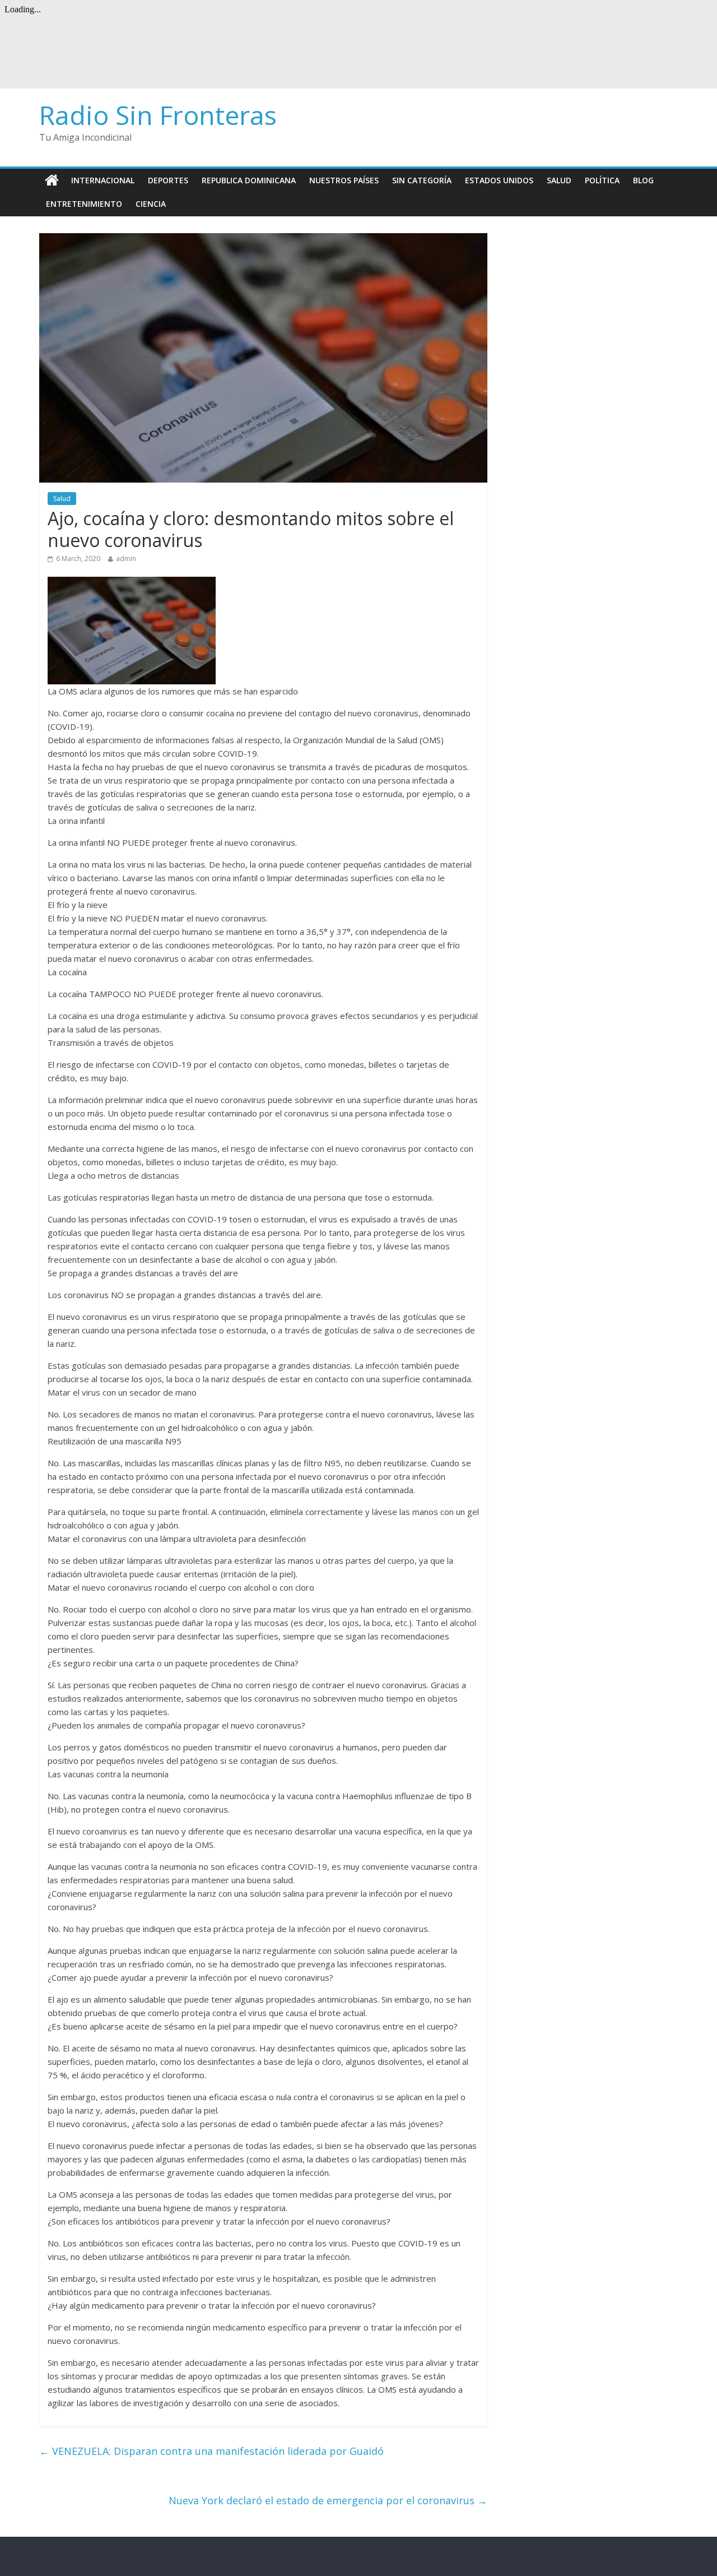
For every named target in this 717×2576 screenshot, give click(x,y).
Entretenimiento (84, 204)
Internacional (103, 180)
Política (602, 180)
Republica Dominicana (249, 180)
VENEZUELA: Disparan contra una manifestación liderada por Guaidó (211, 2451)
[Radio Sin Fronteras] (52, 180)
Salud (559, 180)
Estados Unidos (499, 180)
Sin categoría (422, 180)
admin (126, 559)
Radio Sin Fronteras (158, 115)
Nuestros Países (344, 180)
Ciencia (151, 204)
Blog (643, 180)
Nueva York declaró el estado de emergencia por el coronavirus (328, 2500)
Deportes (168, 180)
